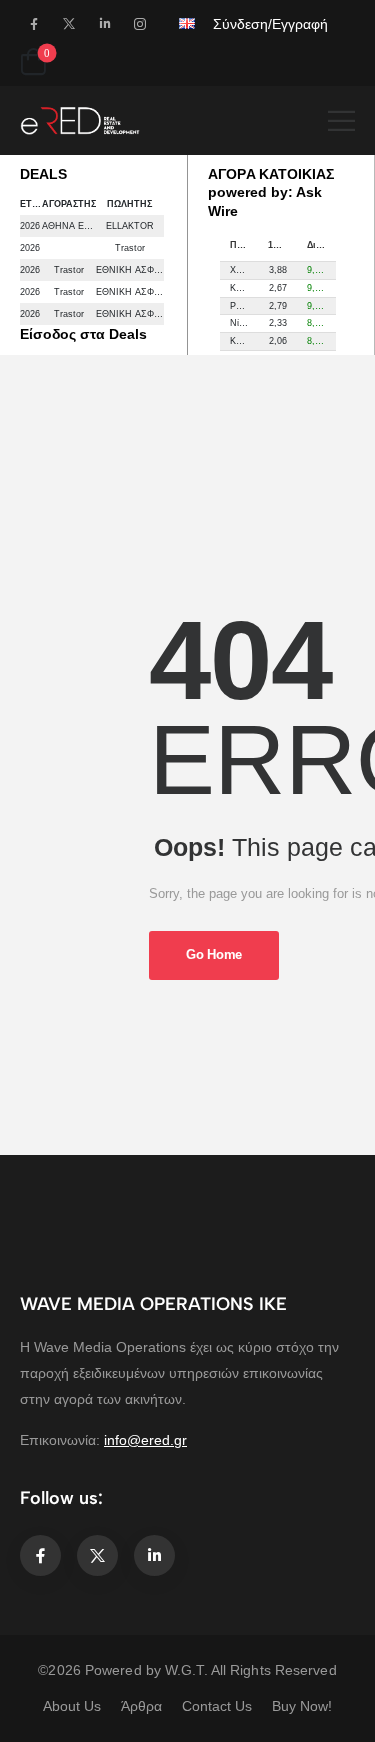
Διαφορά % (321, 245)
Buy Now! (302, 1706)
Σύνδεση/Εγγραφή (270, 24)
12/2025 (282, 245)
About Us (72, 1706)
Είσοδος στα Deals (83, 334)
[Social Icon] (33, 23)
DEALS (43, 174)
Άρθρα (141, 1706)
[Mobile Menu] (341, 120)
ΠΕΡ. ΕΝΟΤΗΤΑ (244, 245)
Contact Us (217, 1706)
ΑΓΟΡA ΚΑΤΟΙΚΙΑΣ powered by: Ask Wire (271, 192)
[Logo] (80, 120)
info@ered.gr (145, 1440)
